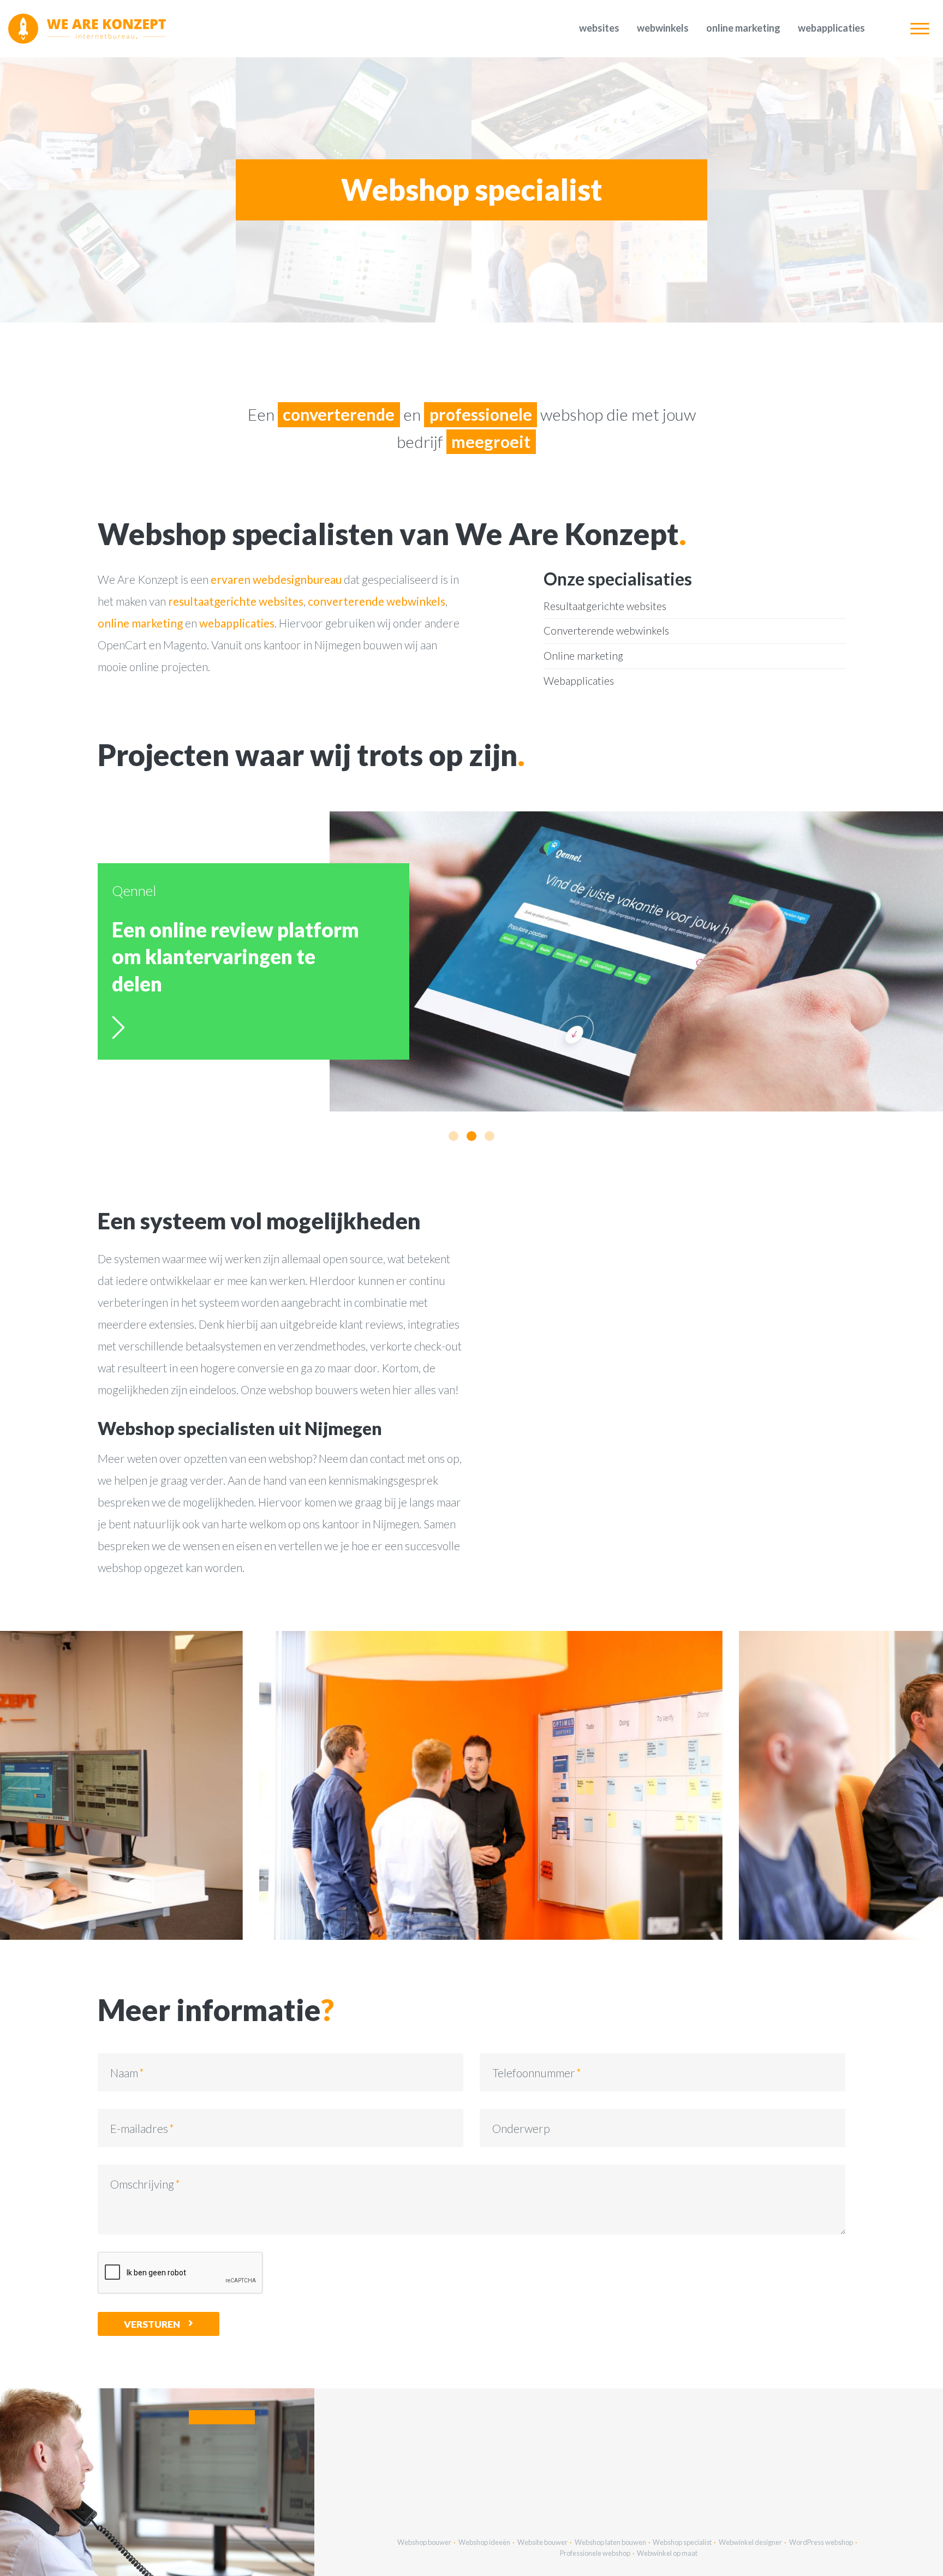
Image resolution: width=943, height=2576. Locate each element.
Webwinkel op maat (667, 2553)
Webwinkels (663, 28)
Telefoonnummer (534, 2073)
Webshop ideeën (484, 2542)
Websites (599, 28)
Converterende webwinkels (606, 630)
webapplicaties (237, 623)
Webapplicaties (831, 28)
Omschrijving (142, 2184)
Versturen (152, 2324)
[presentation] (275, 1785)
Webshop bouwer (424, 2542)
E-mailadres (139, 2128)
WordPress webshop (821, 2542)
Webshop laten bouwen (610, 2542)
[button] (453, 1136)
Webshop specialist (682, 2542)
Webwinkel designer (750, 2542)
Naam (124, 2073)
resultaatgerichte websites (236, 601)
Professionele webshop (595, 2553)
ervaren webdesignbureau (276, 579)
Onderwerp (521, 2128)
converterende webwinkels (377, 601)
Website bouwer (542, 2542)
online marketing (140, 623)
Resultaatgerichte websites (605, 606)
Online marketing (743, 28)
